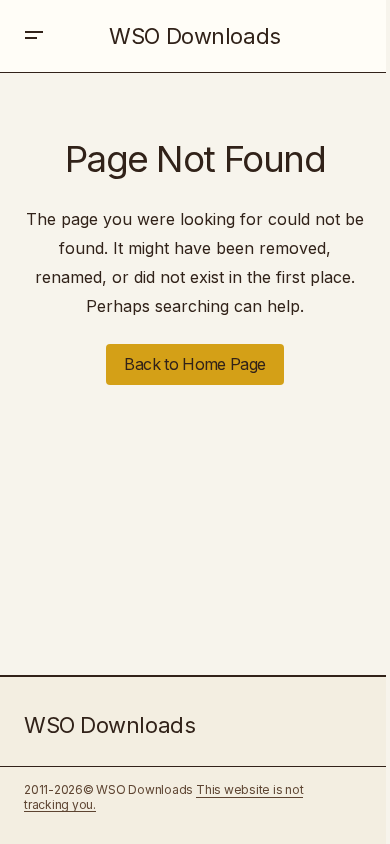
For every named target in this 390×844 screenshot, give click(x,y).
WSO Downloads (194, 36)
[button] (34, 36)
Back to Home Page (194, 364)
